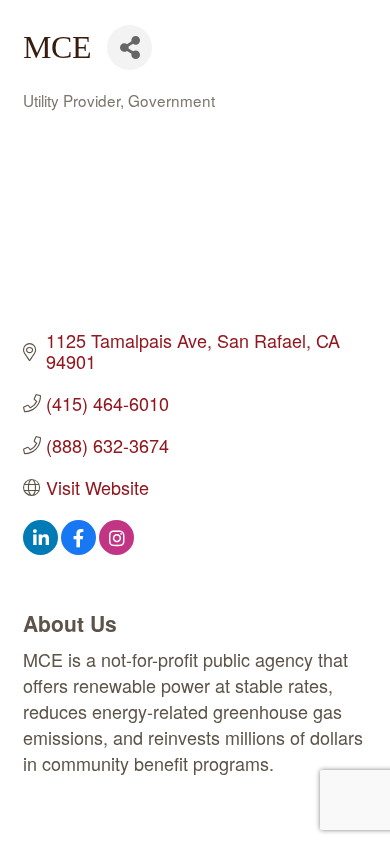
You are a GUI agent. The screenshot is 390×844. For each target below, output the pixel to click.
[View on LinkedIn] (40, 547)
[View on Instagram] (116, 547)
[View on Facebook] (78, 547)
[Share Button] (129, 47)
